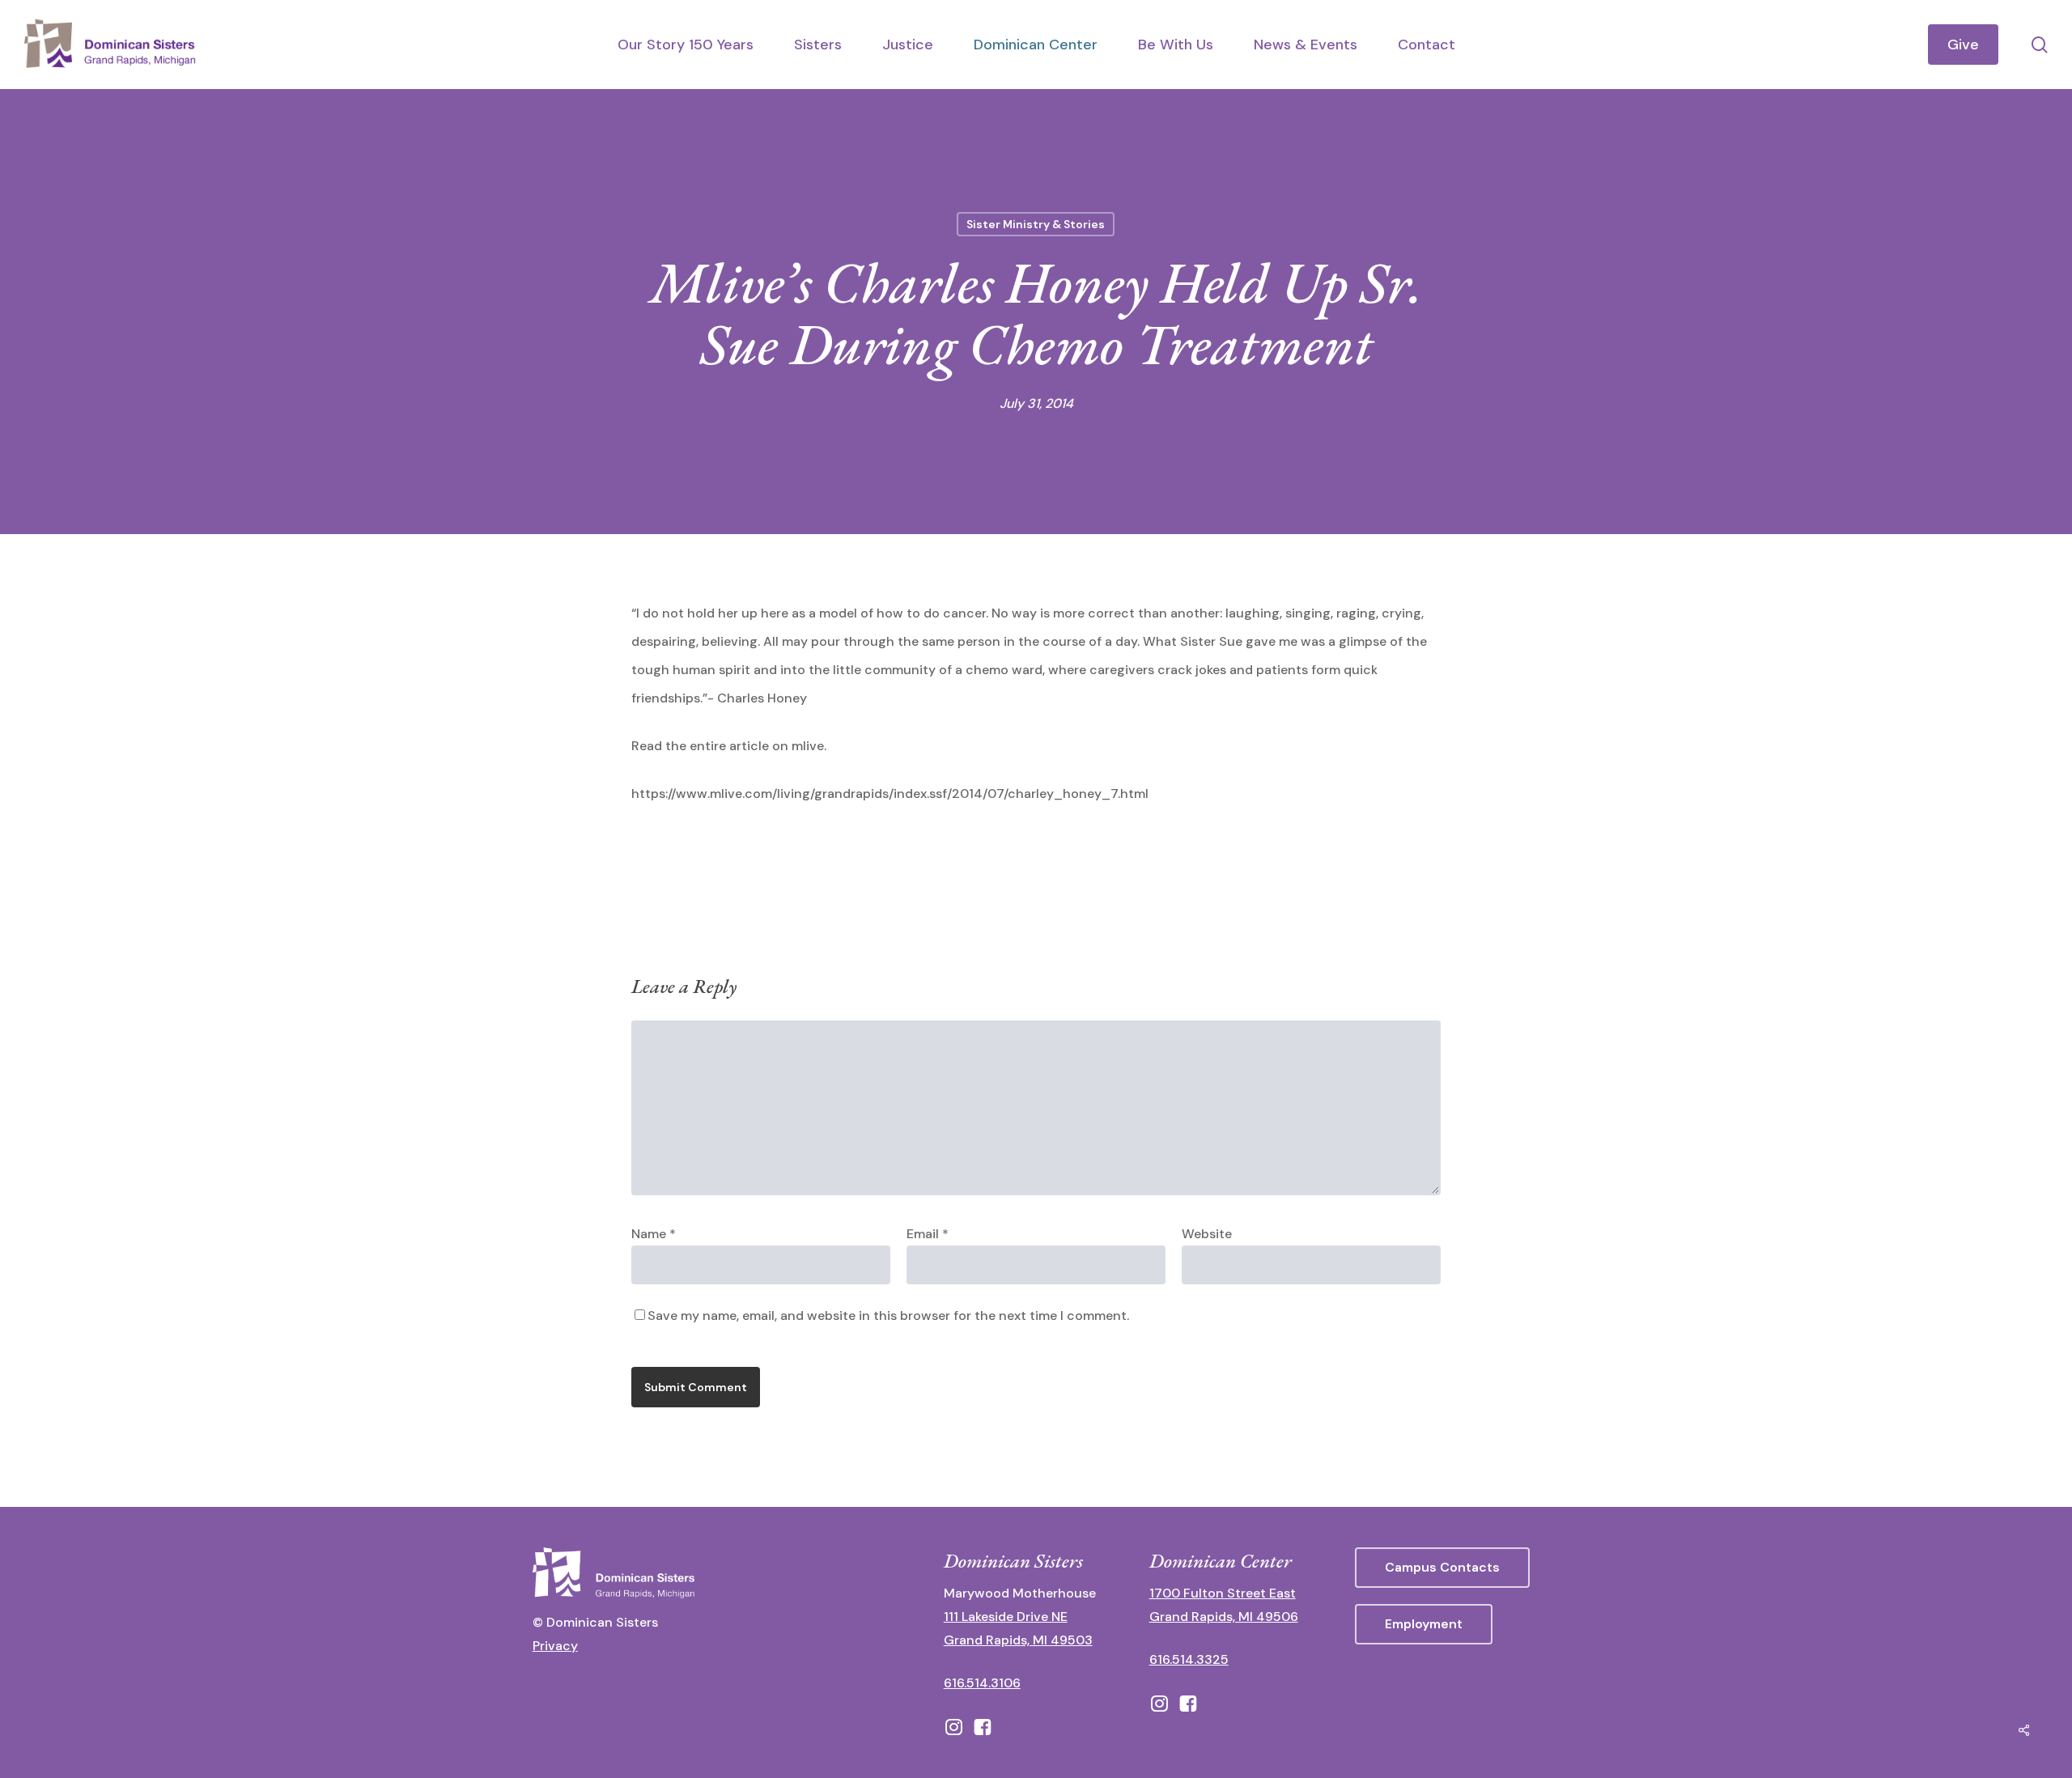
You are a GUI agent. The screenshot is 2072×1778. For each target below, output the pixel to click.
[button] (1442, 1568)
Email (928, 1234)
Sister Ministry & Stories (1036, 224)
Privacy (555, 1646)
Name (654, 1234)
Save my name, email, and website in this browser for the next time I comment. (888, 1315)
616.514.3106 (982, 1683)
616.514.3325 (1189, 1659)
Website (1207, 1234)
